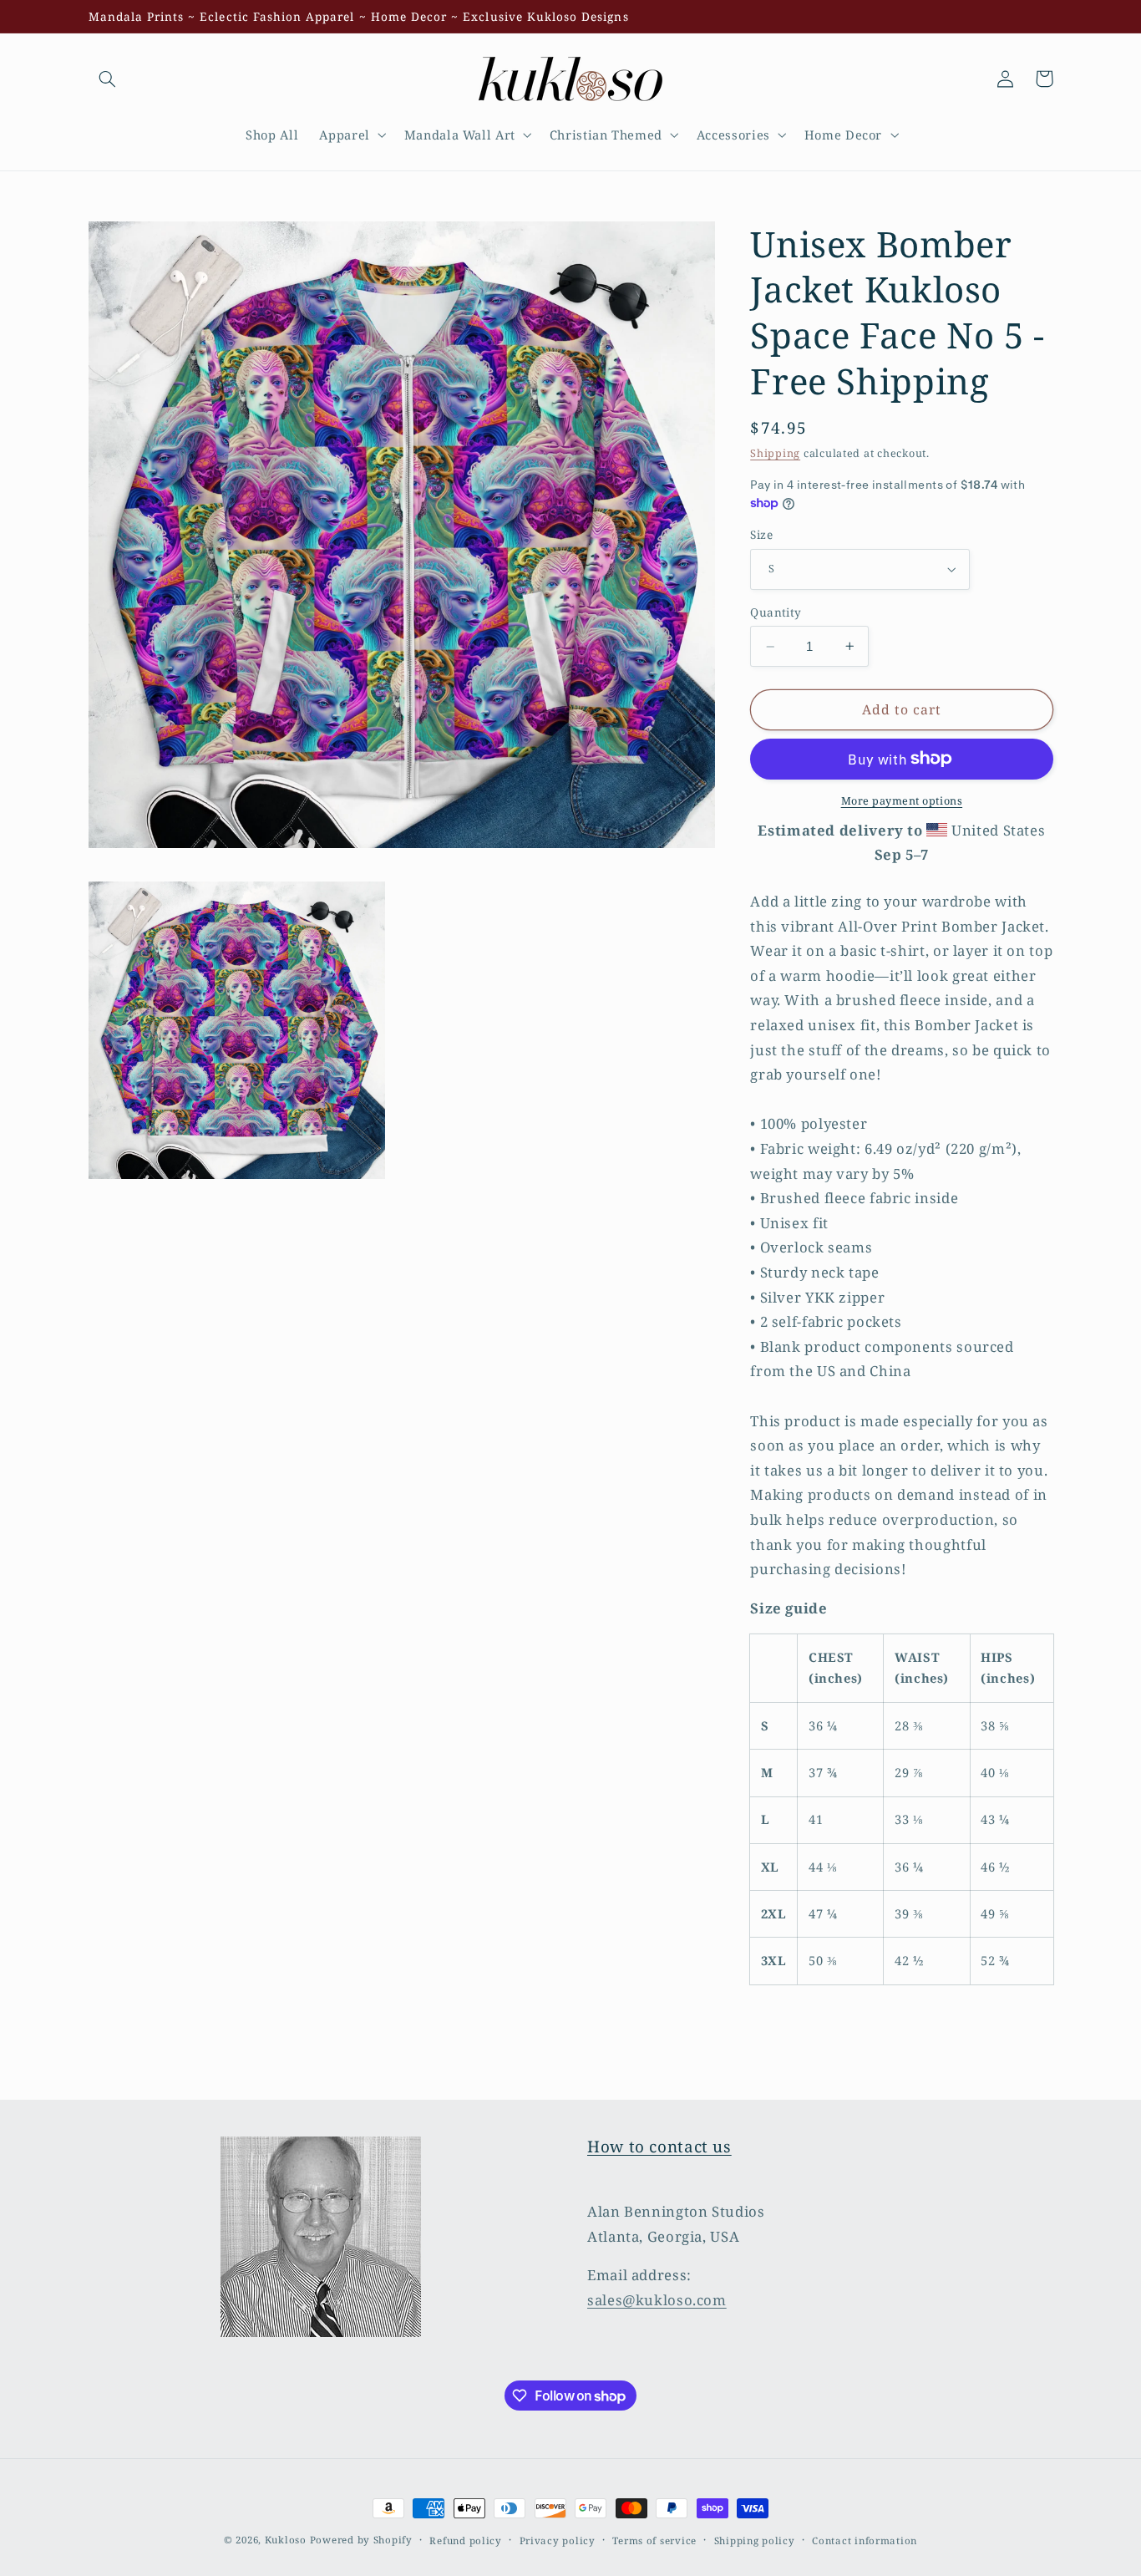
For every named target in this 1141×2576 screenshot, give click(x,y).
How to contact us (659, 2147)
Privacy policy (558, 2540)
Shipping (775, 453)
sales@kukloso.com (657, 2300)
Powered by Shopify (361, 2540)
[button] (108, 79)
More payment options (902, 800)
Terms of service (654, 2540)
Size (761, 534)
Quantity (776, 612)
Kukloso (286, 2540)
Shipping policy (755, 2540)
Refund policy (466, 2540)
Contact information (865, 2540)
